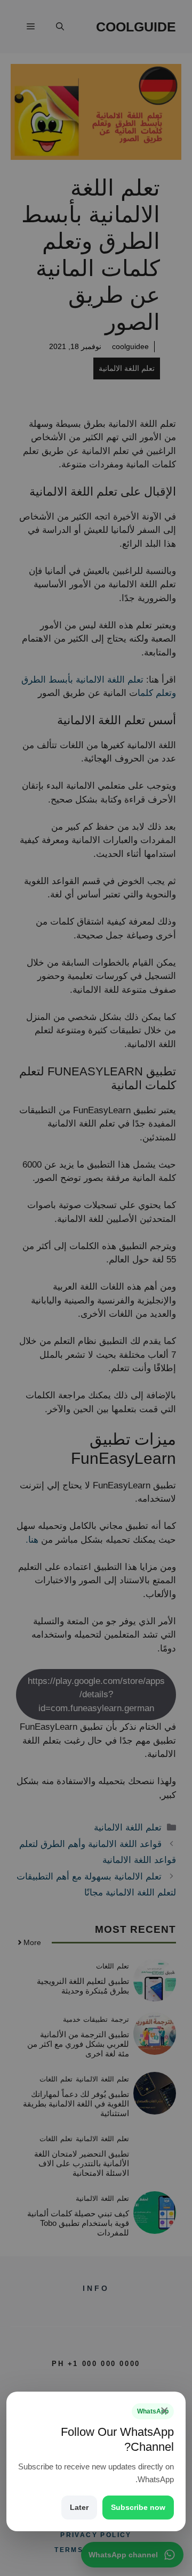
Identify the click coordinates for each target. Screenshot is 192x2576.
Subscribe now (138, 2507)
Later (79, 2507)
